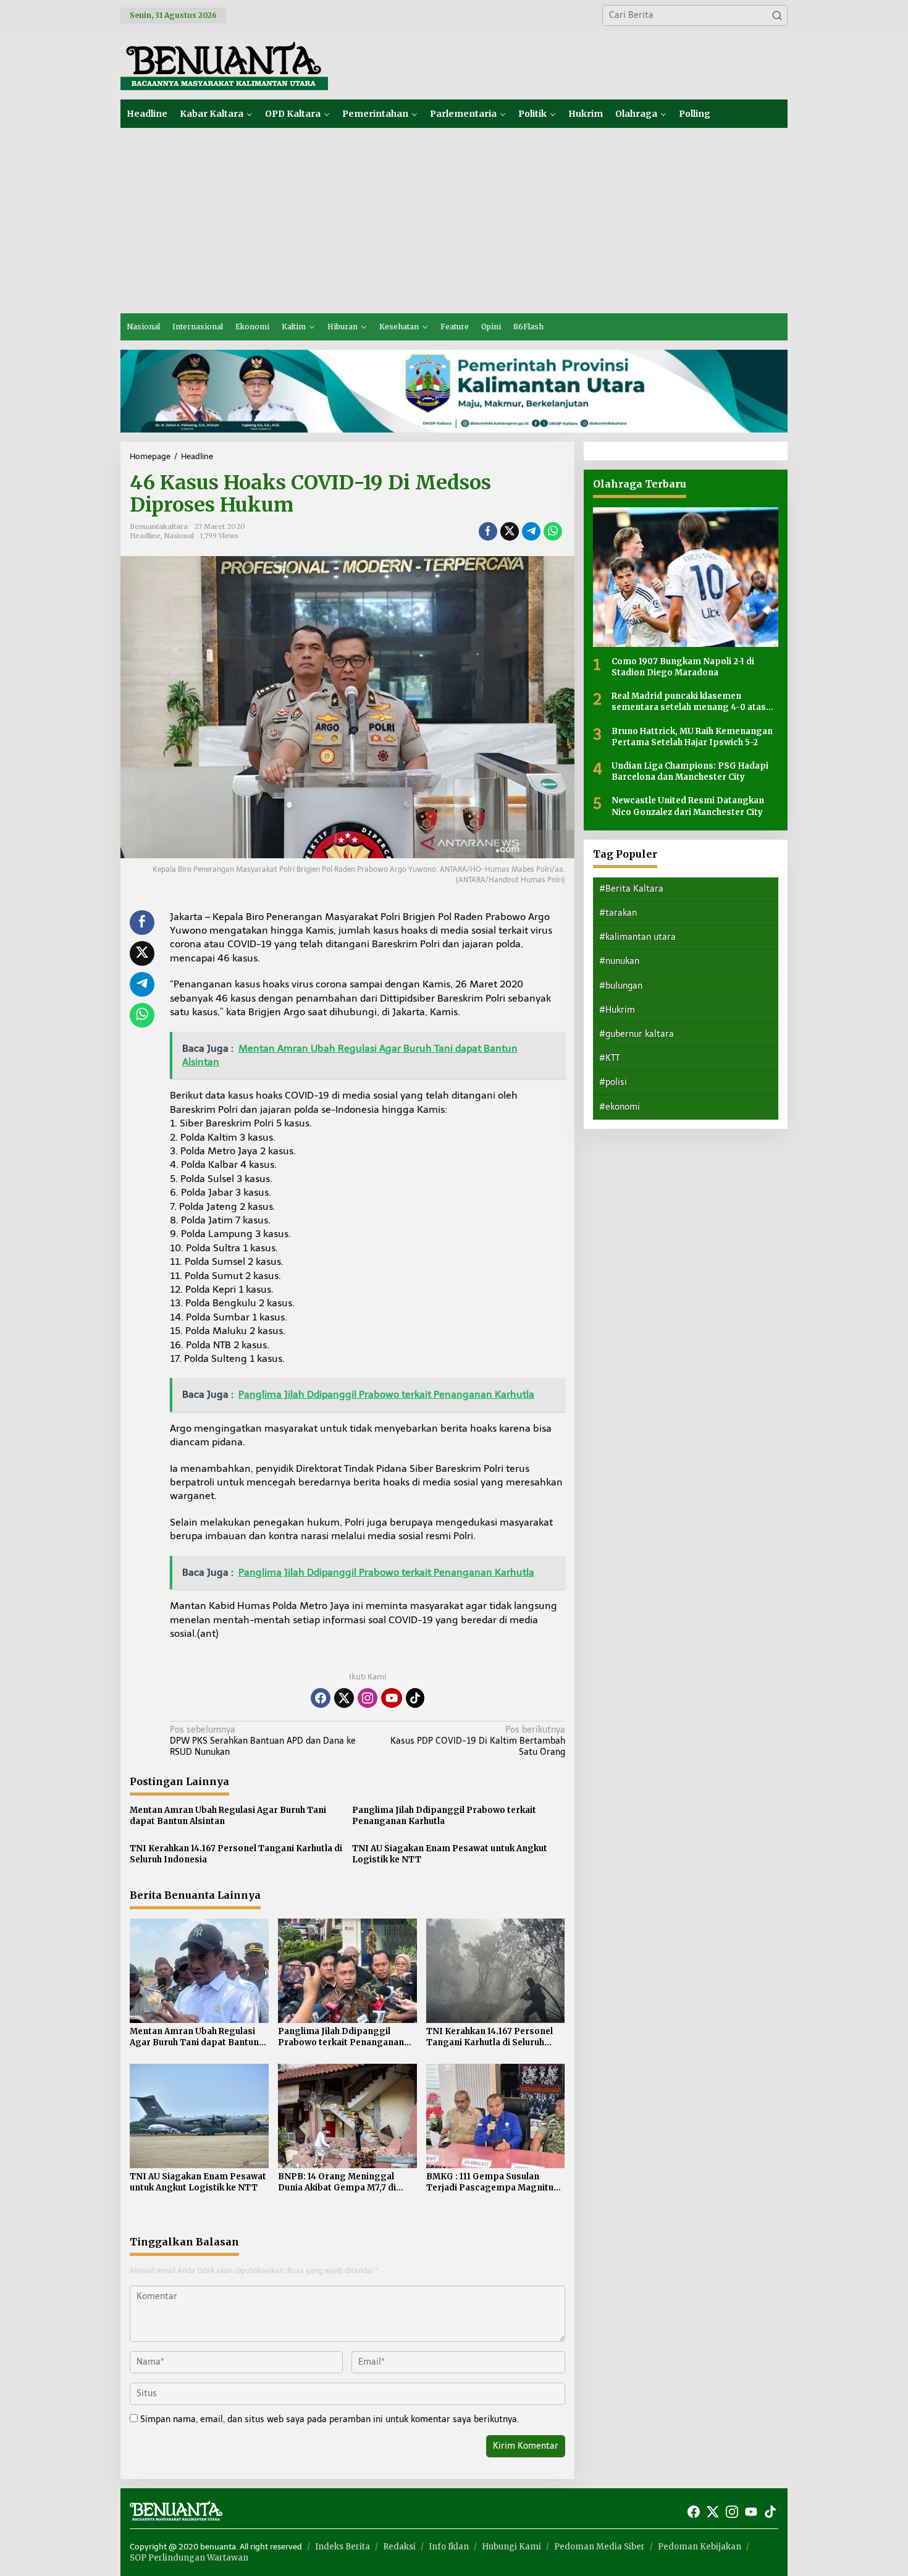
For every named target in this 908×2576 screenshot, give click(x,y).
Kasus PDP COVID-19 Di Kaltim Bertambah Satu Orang (477, 1741)
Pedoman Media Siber (599, 2547)
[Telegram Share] (531, 531)
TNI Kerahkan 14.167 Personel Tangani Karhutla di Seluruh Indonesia (236, 1854)
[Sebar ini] (488, 531)
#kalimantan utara (637, 936)
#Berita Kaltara (631, 888)
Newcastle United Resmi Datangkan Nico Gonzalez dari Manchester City (688, 805)
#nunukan (619, 961)
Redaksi (399, 2547)
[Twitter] (344, 1698)
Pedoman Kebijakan (700, 2547)
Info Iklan (449, 2547)
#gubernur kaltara (637, 1033)
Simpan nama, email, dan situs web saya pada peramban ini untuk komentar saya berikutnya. (330, 2419)
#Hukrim (617, 1009)
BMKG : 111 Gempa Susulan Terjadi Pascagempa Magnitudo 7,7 (495, 2182)
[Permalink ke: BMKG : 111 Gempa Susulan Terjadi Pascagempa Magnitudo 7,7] (496, 2115)
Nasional (179, 536)
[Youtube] (392, 1698)
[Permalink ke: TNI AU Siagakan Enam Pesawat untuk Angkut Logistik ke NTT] (199, 2115)
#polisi (613, 1082)
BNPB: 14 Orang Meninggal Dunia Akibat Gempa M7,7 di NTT (337, 2182)
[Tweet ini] (510, 531)
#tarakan (618, 912)
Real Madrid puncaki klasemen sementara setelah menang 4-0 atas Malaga (689, 701)
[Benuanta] (224, 65)
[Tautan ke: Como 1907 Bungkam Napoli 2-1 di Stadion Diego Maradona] (686, 577)
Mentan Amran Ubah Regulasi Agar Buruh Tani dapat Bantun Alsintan (228, 1816)
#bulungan (621, 985)
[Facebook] (321, 1698)
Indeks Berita (343, 2547)
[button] (777, 15)
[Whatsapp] (553, 531)
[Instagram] (368, 1698)
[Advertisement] (454, 221)
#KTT (609, 1058)
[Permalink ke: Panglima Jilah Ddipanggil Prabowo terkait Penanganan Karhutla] (347, 1970)
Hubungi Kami (511, 2547)
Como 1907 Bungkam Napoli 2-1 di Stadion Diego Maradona (683, 666)
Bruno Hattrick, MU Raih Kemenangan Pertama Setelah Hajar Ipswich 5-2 (692, 736)
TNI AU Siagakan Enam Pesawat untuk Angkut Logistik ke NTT (450, 1854)
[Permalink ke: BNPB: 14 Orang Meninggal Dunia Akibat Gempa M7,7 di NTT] (347, 2115)
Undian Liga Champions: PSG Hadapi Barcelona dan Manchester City (690, 771)
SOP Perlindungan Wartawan (189, 2558)
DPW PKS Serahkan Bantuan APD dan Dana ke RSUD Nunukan (263, 1741)
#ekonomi (620, 1106)
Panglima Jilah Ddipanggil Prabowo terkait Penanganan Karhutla (444, 1816)
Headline (145, 536)
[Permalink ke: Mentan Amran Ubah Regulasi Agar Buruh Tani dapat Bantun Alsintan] (199, 1970)
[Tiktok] (415, 1698)
